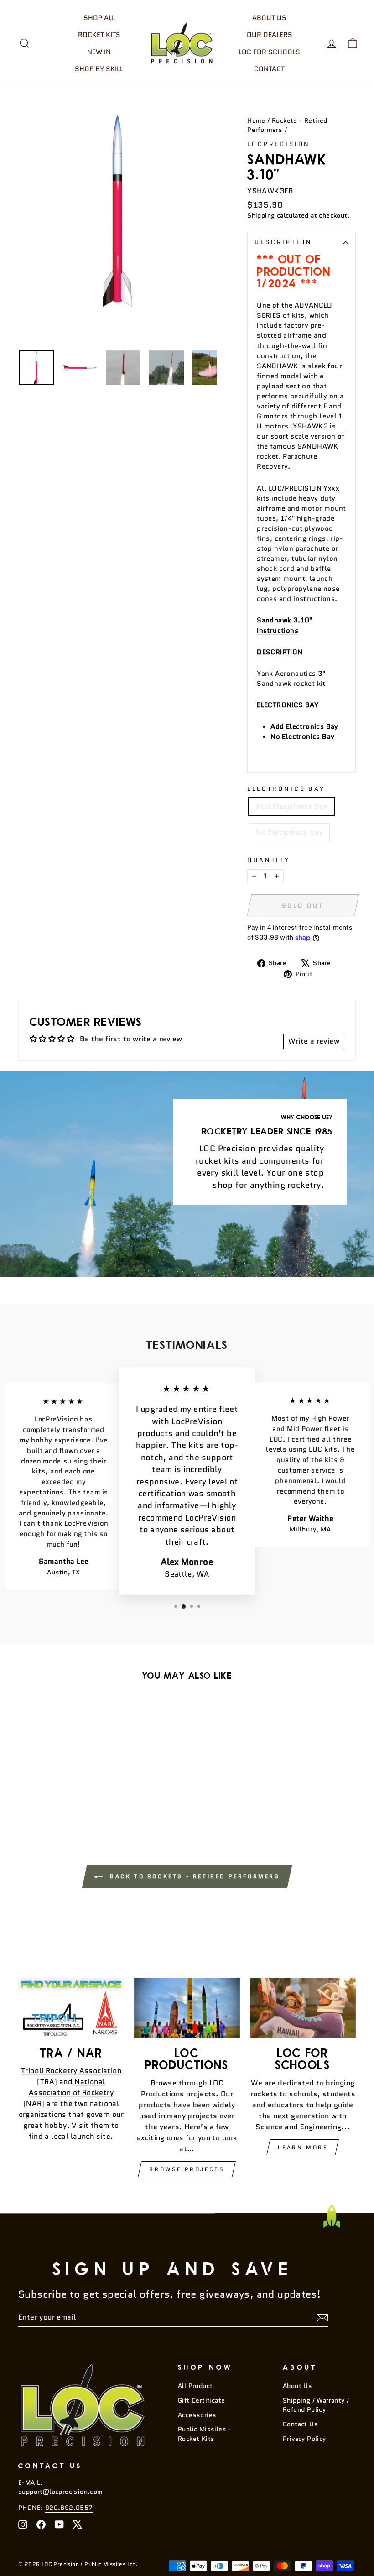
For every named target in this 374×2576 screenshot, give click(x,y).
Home (256, 121)
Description (283, 242)
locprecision (279, 144)
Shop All (99, 18)
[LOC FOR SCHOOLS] (303, 2008)
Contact (269, 69)
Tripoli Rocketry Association (71, 2071)
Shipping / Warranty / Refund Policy (316, 2405)
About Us (269, 18)
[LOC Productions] (187, 2007)
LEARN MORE (303, 2147)
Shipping (261, 216)
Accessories (197, 2415)
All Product (195, 2386)
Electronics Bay (286, 789)
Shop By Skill (99, 69)
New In (99, 52)
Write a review (314, 1041)
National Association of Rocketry (71, 2087)
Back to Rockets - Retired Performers (193, 1876)
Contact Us (300, 2424)
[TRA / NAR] (71, 2007)
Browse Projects (187, 2169)
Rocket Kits (99, 35)
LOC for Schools (269, 52)
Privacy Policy (304, 2439)
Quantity (269, 860)
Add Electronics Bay (292, 806)
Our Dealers (270, 35)
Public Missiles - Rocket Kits (205, 2434)
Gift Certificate (201, 2401)
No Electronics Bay (289, 832)
